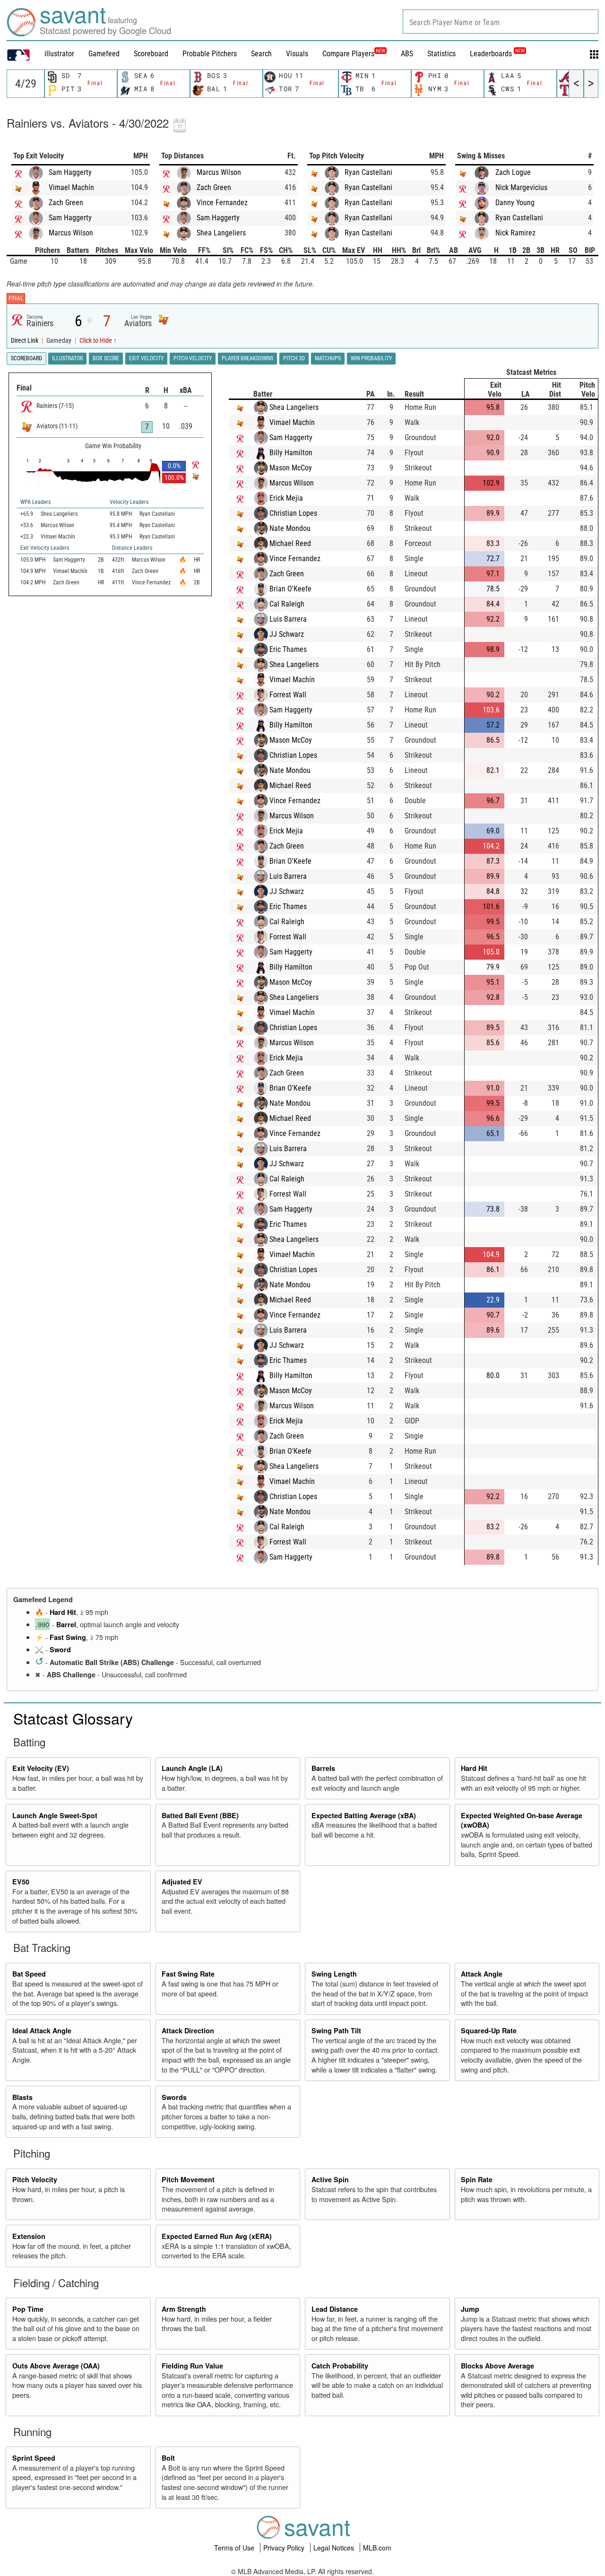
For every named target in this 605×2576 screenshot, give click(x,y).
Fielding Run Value (192, 2366)
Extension (29, 2236)
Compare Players (348, 54)
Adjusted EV (182, 1882)
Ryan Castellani (368, 172)
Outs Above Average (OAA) (56, 2366)
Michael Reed (290, 543)
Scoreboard (151, 54)
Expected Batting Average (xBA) (364, 1815)
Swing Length (334, 1974)
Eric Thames (288, 649)
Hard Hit (63, 1612)
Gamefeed (104, 54)
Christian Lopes (293, 513)
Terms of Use (235, 2548)
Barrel (66, 1624)
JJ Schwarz (287, 634)
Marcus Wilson (71, 233)
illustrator (59, 54)
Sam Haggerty (70, 172)
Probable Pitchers (210, 54)
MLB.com (377, 2548)
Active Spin (330, 2179)
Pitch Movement (188, 2179)
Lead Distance (335, 2309)
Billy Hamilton (291, 453)
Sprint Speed (34, 2458)
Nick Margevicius (521, 187)
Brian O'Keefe (290, 589)
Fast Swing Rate (188, 1974)
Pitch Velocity (35, 2179)
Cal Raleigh (287, 604)
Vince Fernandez (222, 203)
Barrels (323, 1768)
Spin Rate (477, 2179)
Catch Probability (340, 2366)
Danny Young (515, 203)
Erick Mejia (286, 498)
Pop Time (28, 2309)
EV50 (21, 1882)
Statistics (441, 54)
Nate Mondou (290, 528)
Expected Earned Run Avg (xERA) (217, 2236)
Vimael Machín (71, 187)
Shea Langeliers (221, 233)
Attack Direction (188, 2030)
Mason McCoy (291, 468)
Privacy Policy (285, 2548)
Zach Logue (513, 172)
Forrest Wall (288, 695)
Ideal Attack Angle (42, 2030)
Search (261, 54)
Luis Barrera (288, 619)
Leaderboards (497, 54)
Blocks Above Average (497, 2366)
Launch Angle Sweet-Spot (55, 1815)
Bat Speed (29, 1974)
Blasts (22, 2097)
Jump (470, 2309)
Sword (60, 1649)
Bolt (168, 2458)
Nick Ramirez (515, 233)
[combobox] (501, 22)
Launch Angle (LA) (192, 1768)
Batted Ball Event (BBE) (200, 1815)
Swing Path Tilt (336, 2030)
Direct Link (25, 341)
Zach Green (66, 203)
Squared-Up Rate (489, 2030)
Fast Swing (68, 1637)
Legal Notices (335, 2548)
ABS (407, 54)
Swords (174, 2097)
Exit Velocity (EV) (41, 1768)
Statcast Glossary (73, 1718)
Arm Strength (184, 2309)
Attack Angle (482, 1974)
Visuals (297, 54)
